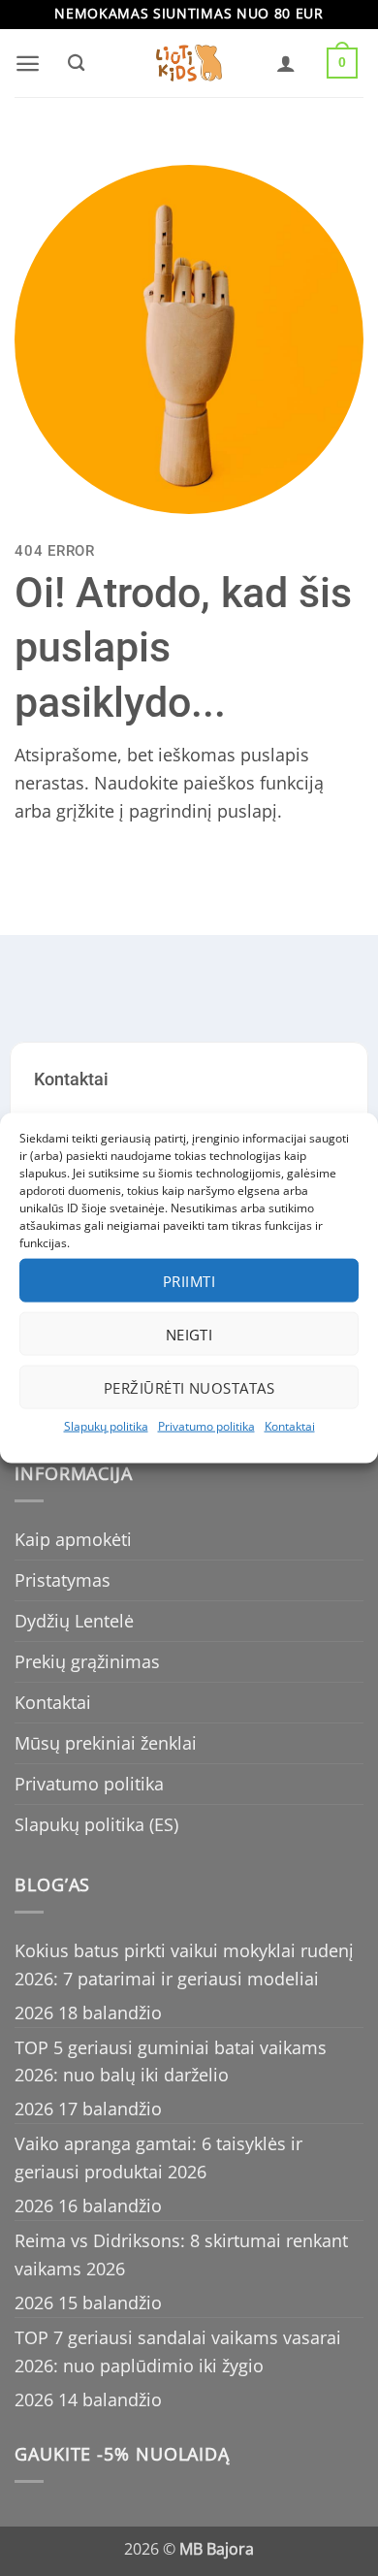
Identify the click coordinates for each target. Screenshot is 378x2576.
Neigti (189, 1334)
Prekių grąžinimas (87, 1661)
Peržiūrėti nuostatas (189, 1387)
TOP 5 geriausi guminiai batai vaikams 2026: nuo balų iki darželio (171, 2061)
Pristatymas (63, 1580)
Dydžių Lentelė (74, 1621)
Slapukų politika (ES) (96, 1824)
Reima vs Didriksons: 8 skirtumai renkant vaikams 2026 (181, 2254)
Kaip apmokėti (73, 1539)
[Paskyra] (286, 63)
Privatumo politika (206, 1426)
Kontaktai (290, 1426)
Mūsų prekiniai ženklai (106, 1743)
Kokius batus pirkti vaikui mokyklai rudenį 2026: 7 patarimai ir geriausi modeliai (184, 1964)
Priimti (189, 1280)
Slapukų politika (106, 1426)
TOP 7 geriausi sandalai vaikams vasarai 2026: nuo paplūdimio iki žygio (178, 2351)
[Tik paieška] (76, 63)
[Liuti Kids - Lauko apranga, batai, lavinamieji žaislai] (189, 64)
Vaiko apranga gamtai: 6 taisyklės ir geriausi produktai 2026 (158, 2157)
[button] (28, 64)
